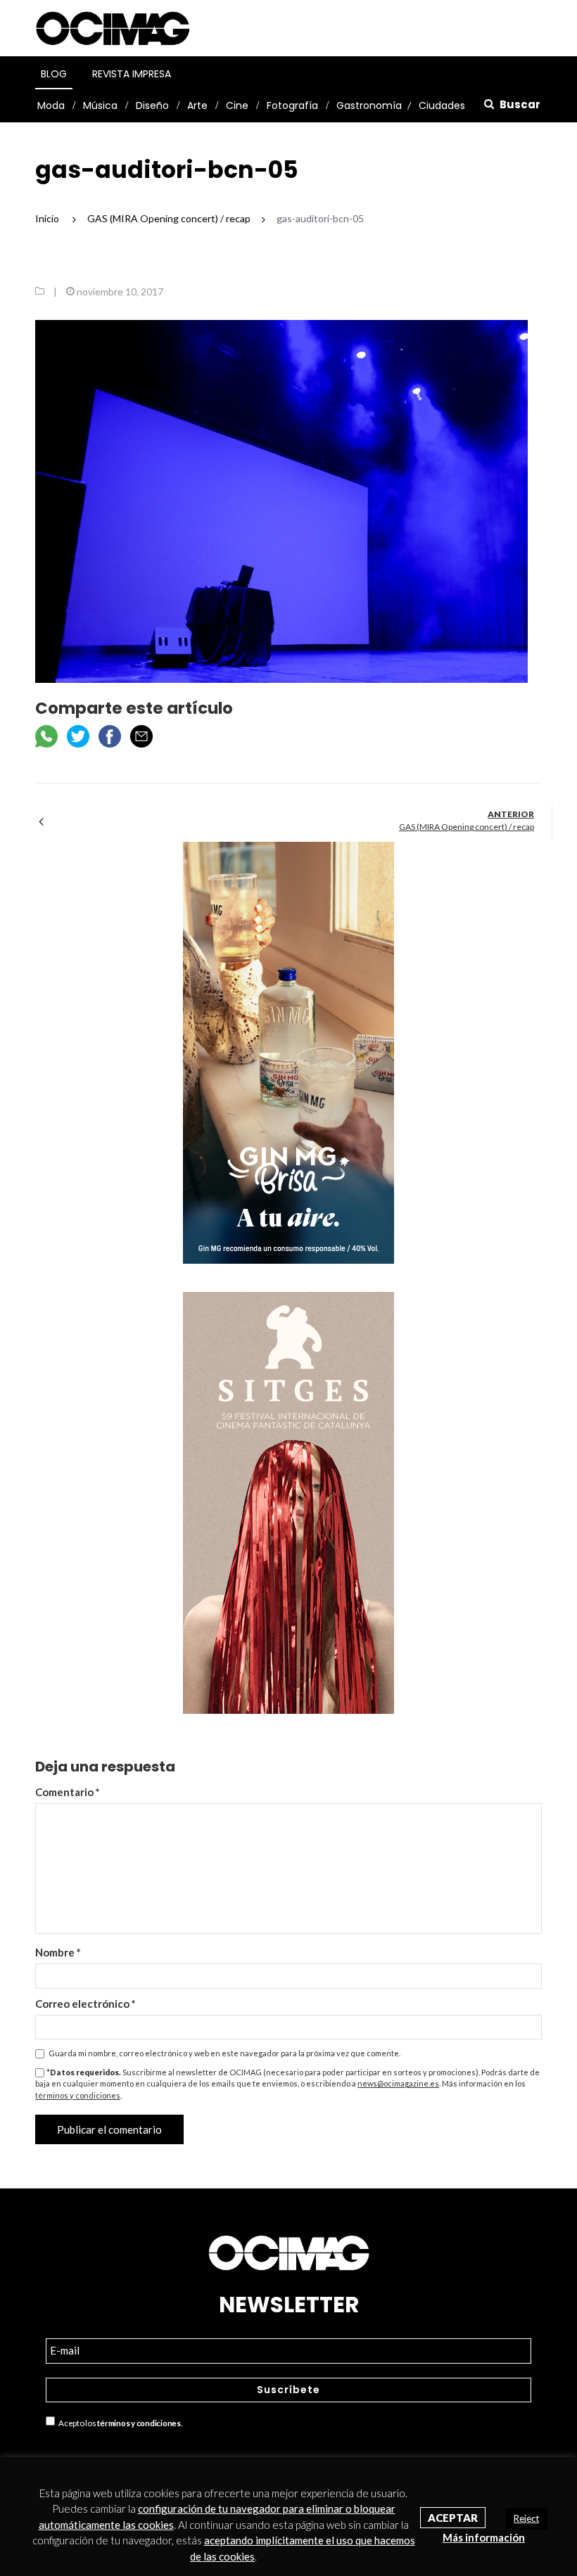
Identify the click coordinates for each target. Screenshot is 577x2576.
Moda (51, 105)
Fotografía (292, 105)
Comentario (68, 1792)
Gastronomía (369, 105)
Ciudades (442, 105)
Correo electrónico (85, 2004)
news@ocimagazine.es (398, 2083)
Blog (54, 74)
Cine (237, 105)
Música (100, 105)
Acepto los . (119, 2423)
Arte (197, 105)
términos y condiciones (78, 2095)
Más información (484, 2537)
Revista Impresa (132, 74)
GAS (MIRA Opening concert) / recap (467, 827)
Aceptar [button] (453, 2518)
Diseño (152, 105)
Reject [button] (526, 2518)
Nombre (58, 1952)
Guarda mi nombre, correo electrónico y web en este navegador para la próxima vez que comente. (224, 2053)
